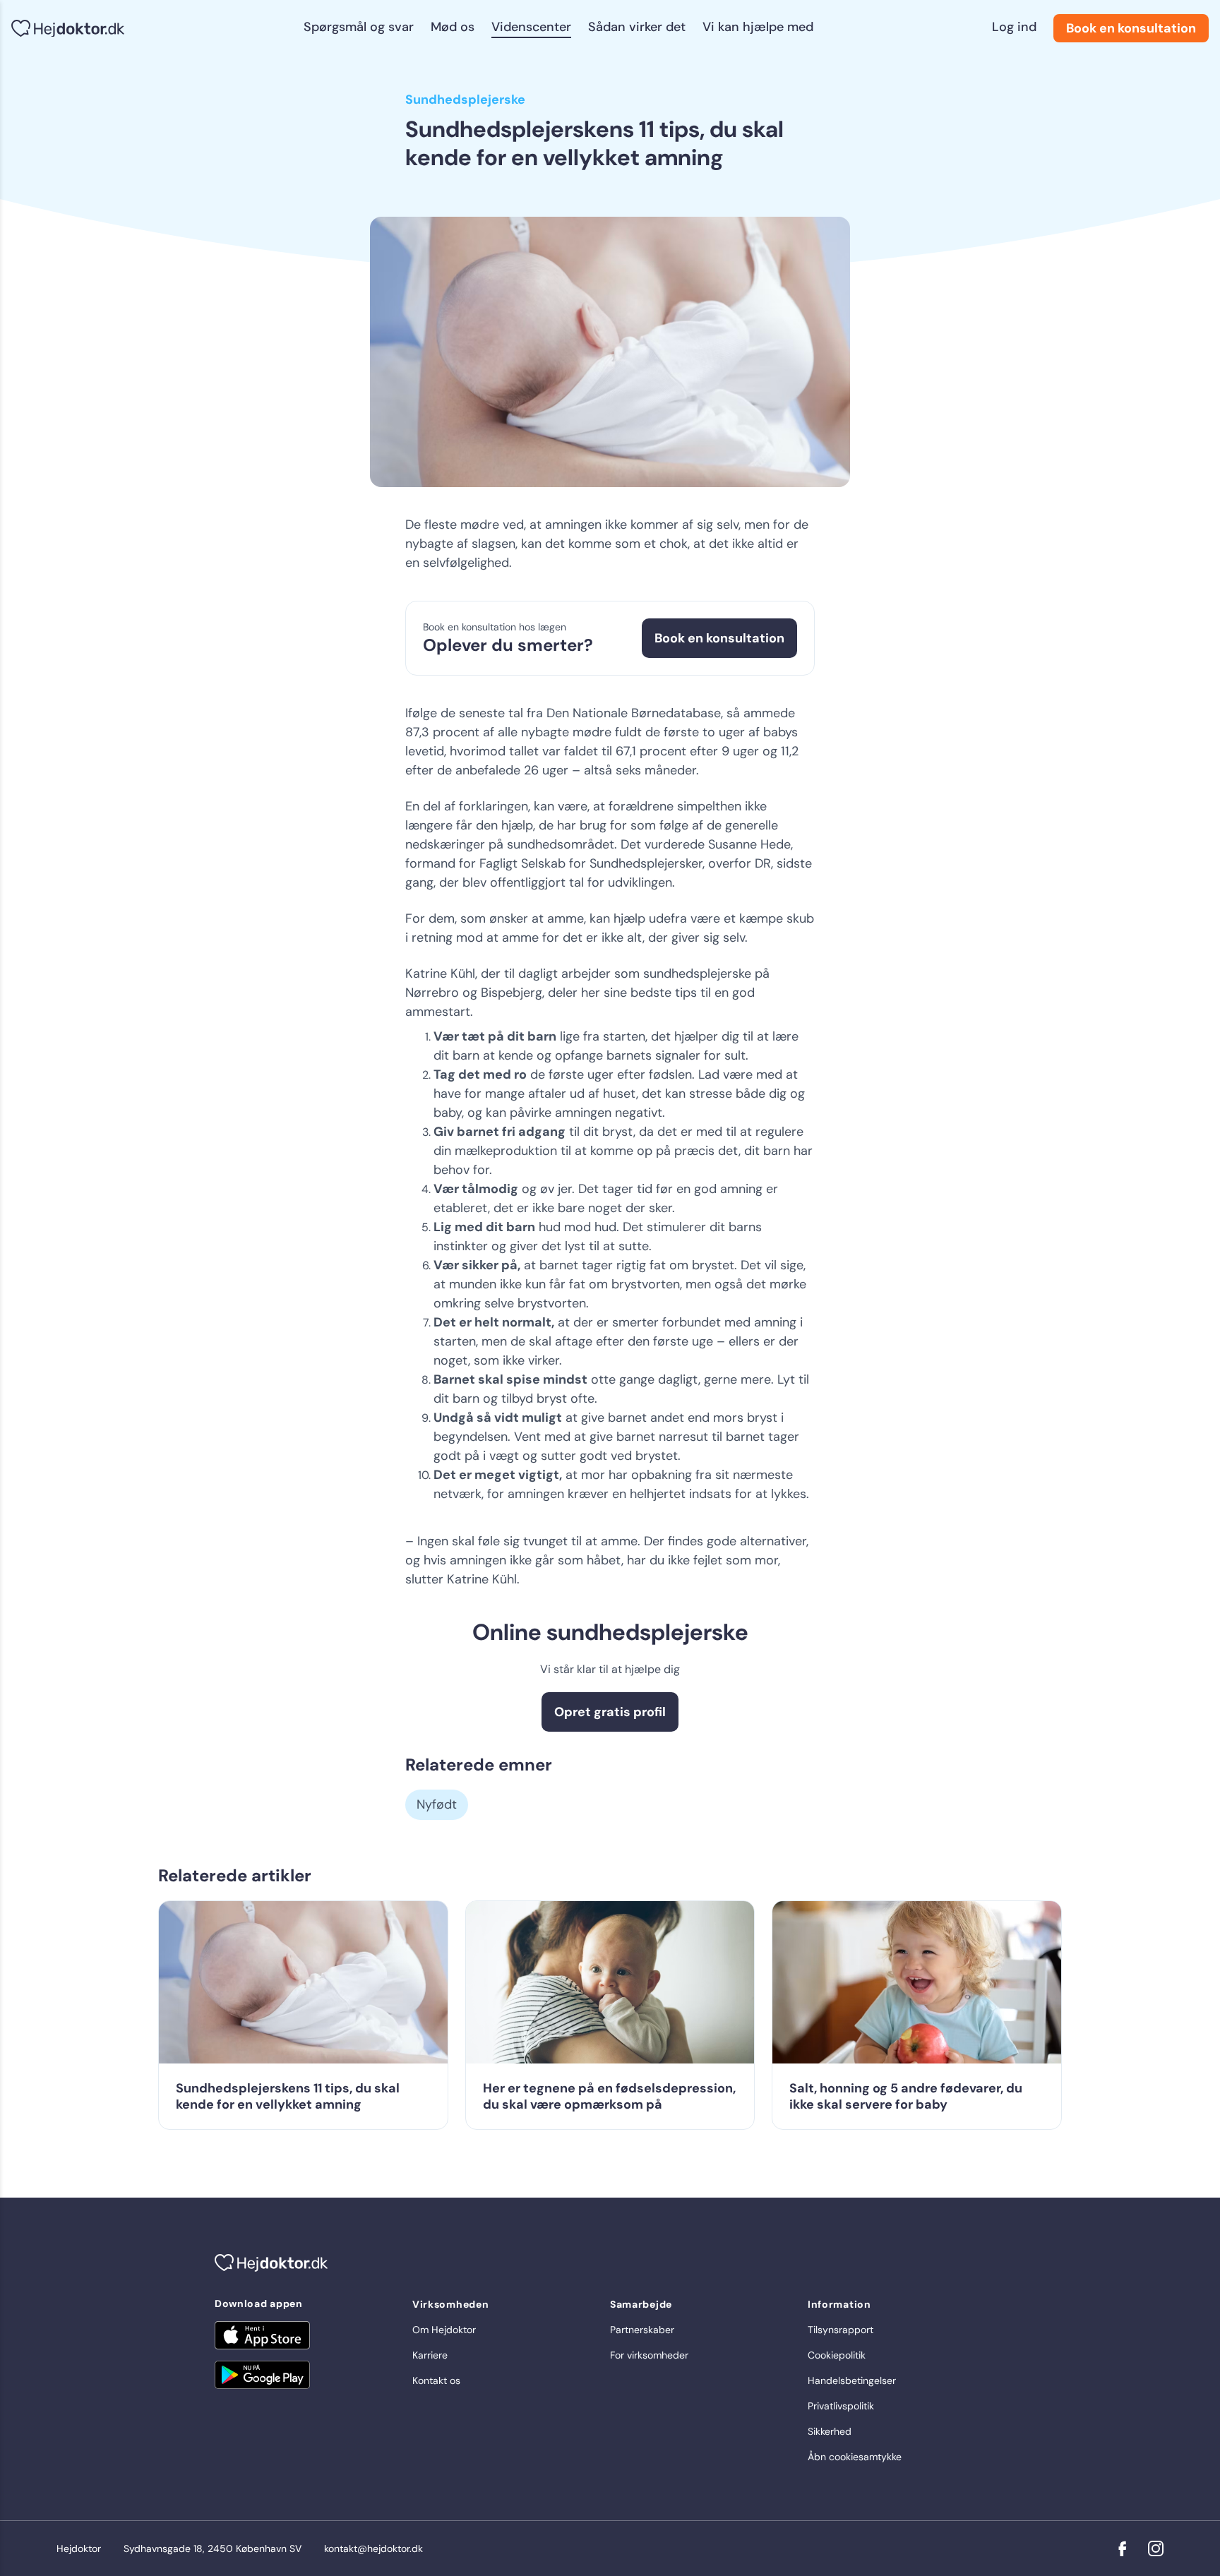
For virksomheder (649, 2355)
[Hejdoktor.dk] (68, 29)
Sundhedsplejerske (465, 100)
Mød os (453, 27)
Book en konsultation (1131, 28)
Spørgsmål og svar (359, 27)
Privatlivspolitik (841, 2406)
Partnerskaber (642, 2330)
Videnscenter (531, 27)
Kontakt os (436, 2380)
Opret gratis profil (610, 1712)
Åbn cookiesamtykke (855, 2457)
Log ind (1014, 27)
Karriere (430, 2355)
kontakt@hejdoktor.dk (373, 2548)
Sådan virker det (637, 27)
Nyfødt (437, 1804)
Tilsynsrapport (841, 2330)
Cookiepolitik (837, 2355)
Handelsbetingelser (852, 2380)
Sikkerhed (830, 2431)
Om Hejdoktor (444, 2330)
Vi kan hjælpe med (758, 27)
